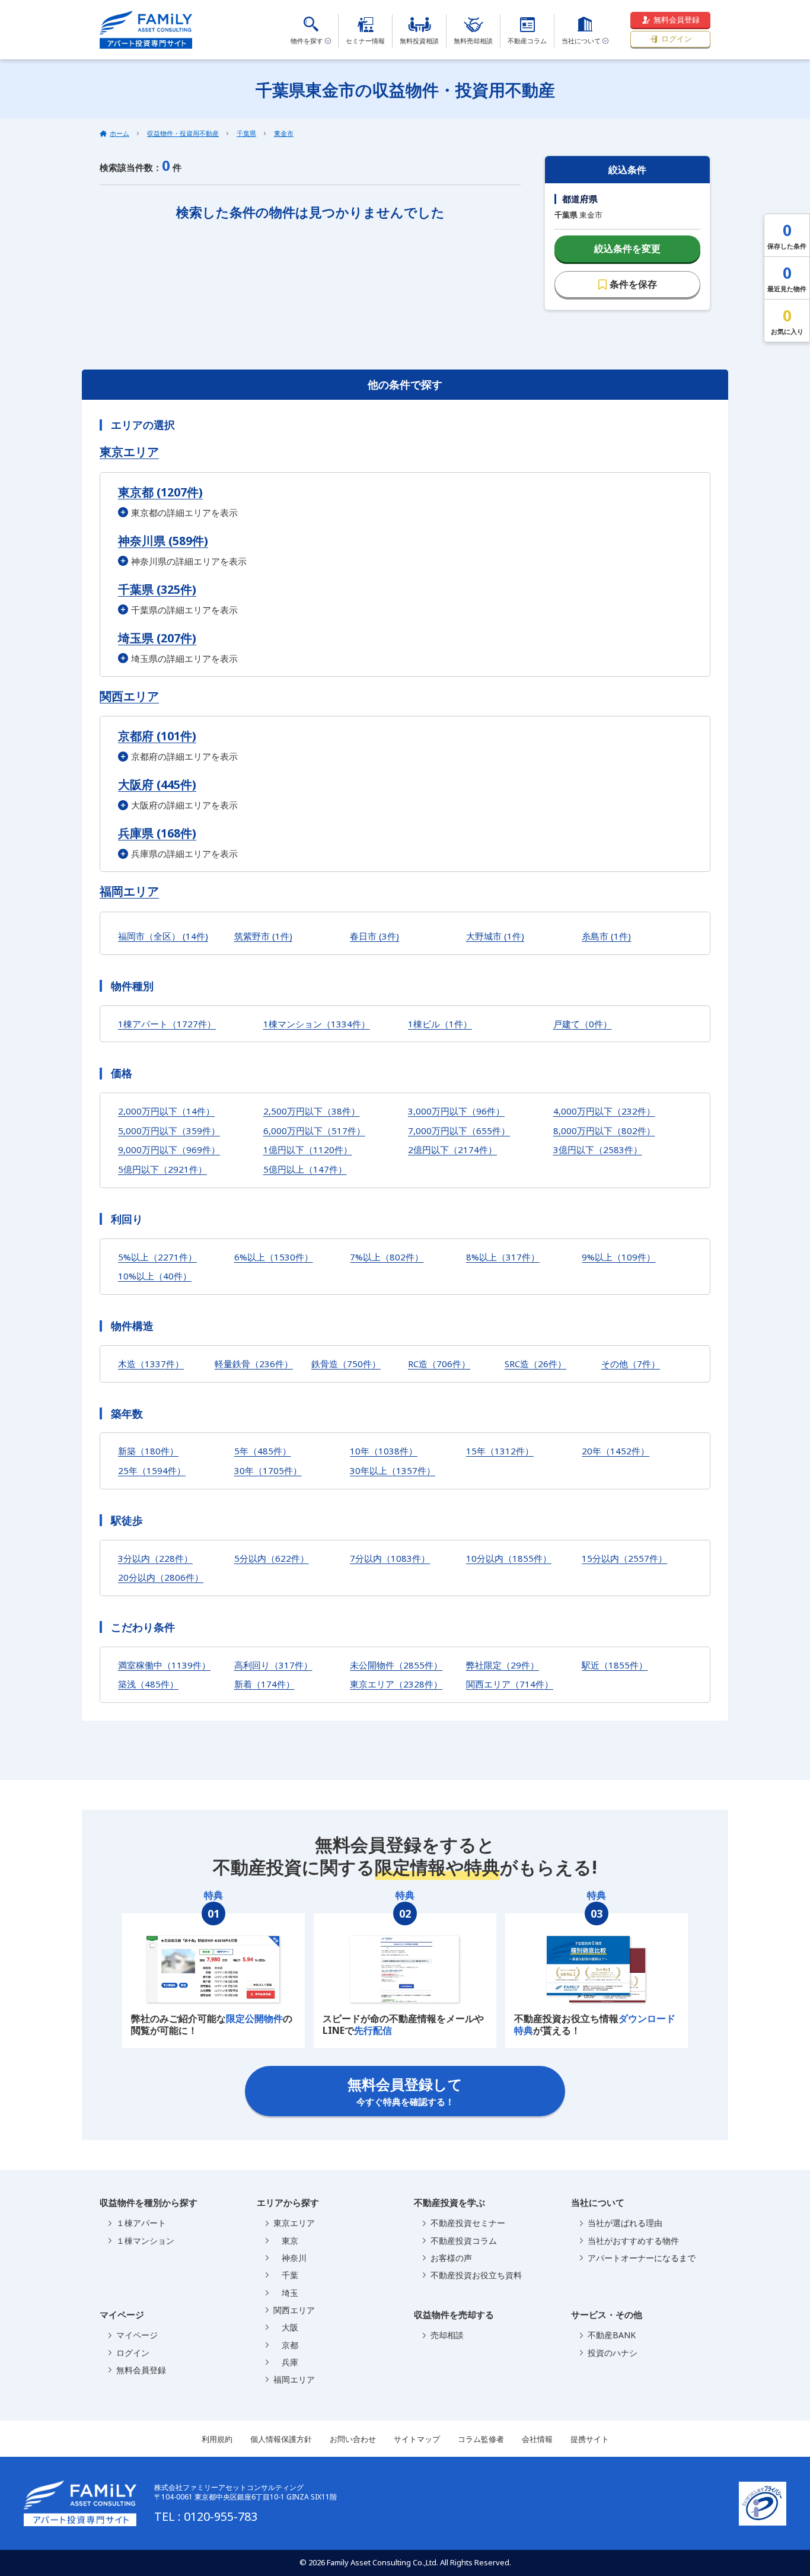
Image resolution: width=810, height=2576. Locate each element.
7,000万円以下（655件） (459, 1131)
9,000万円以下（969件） (169, 1150)
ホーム (119, 133)
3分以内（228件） (155, 1558)
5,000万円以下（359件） (169, 1131)
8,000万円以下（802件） (604, 1131)
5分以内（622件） (272, 1558)
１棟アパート (141, 2223)
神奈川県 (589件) (163, 541)
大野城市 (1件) (495, 936)
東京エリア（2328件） (396, 1684)
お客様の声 (451, 2258)
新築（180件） (148, 1451)
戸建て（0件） (583, 1024)
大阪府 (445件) (157, 784)
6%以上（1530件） (274, 1257)
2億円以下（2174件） (452, 1150)
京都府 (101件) (157, 736)
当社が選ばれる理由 (625, 2223)
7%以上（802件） (387, 1257)
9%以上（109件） (618, 1257)
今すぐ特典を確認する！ (405, 2091)
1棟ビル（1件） (440, 1024)
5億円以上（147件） (305, 1169)
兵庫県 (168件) (157, 833)
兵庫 (286, 2362)
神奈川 (290, 2258)
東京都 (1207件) (160, 492)
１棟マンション (145, 2241)
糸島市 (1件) (606, 936)
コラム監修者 (481, 2439)
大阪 (286, 2327)
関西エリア (129, 696)
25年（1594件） (152, 1470)
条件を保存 (633, 284)
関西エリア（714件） (510, 1684)
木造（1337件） (151, 1364)
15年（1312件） (500, 1451)
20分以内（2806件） (161, 1577)
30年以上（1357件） (393, 1470)
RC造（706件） (439, 1364)
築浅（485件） (148, 1684)
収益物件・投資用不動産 (183, 133)
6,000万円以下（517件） (314, 1131)
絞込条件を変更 (627, 249)
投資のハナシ (613, 2353)
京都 (286, 2345)
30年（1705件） (268, 1470)
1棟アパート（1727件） (167, 1024)
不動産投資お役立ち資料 (476, 2275)
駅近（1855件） (615, 1665)
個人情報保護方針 (281, 2439)
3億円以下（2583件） (598, 1150)
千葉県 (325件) (157, 589)
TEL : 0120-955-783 (206, 2516)
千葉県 (246, 133)
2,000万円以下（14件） (166, 1111)
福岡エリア (129, 891)
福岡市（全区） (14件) (163, 936)
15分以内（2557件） (624, 1558)
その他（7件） (631, 1364)
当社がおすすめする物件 (633, 2241)
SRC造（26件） (535, 1364)
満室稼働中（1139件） (164, 1665)
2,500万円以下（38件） (312, 1111)
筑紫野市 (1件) (263, 936)
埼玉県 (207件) (157, 638)
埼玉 (286, 2293)
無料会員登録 (677, 20)
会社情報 (537, 2439)
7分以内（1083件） (390, 1558)
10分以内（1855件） (509, 1558)
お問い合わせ (353, 2439)
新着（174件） (264, 1684)
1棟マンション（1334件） (317, 1024)
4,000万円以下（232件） (604, 1111)
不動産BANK (612, 2335)
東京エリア (129, 452)
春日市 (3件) (374, 936)
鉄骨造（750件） (346, 1364)
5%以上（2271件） (157, 1257)
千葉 (286, 2275)
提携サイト (590, 2439)
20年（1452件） (616, 1451)
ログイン (677, 39)
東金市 (284, 133)
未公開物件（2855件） (396, 1665)
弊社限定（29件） (503, 1665)
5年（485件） (263, 1451)
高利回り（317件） (273, 1665)
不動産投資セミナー (468, 2223)
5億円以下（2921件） (162, 1169)
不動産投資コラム (464, 2241)
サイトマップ (417, 2439)
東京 (286, 2241)
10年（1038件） (384, 1451)
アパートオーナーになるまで (642, 2258)
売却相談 (447, 2335)
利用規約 (217, 2439)
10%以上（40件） (155, 1276)
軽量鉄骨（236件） (254, 1364)
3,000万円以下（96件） (456, 1111)
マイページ (137, 2335)
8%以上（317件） (503, 1257)
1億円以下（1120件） (308, 1150)
